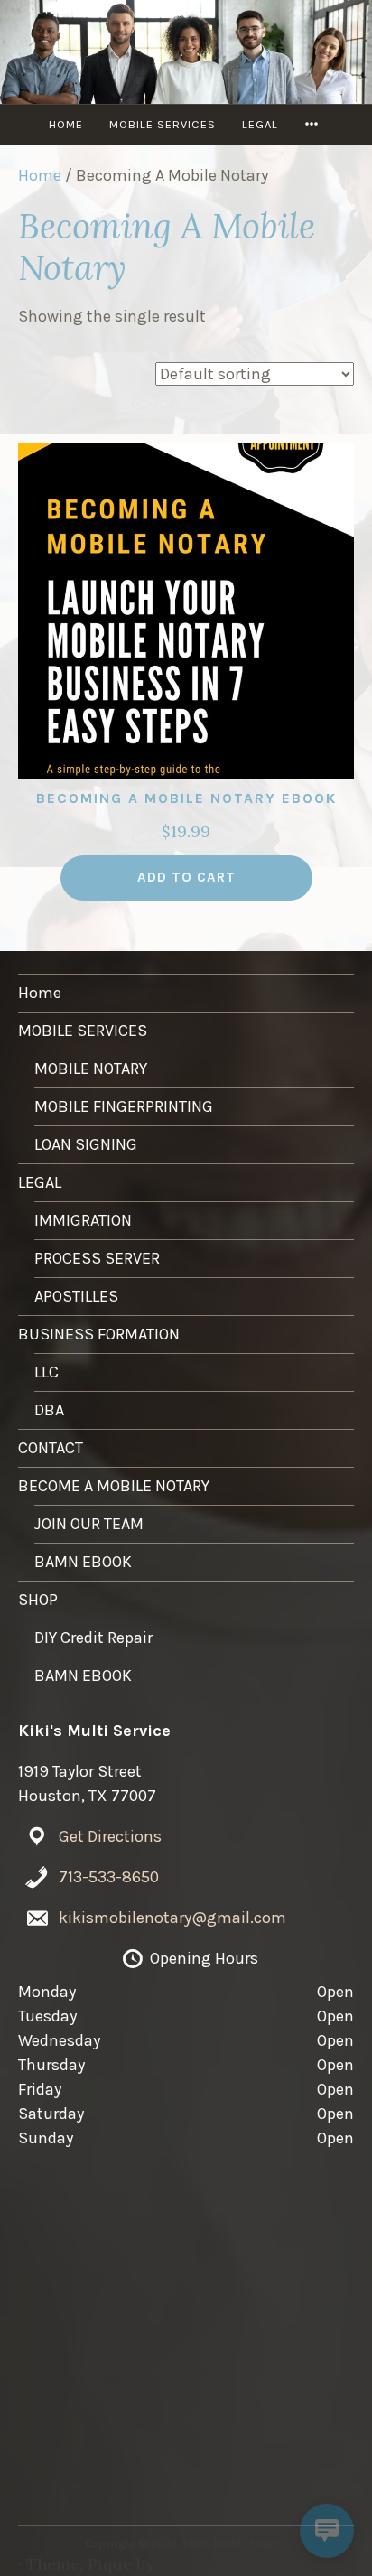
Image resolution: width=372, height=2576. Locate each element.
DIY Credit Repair (93, 1638)
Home (66, 124)
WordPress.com (220, 2564)
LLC (46, 1372)
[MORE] (314, 124)
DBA (49, 1410)
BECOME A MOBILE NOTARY (114, 1486)
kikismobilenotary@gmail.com (172, 1918)
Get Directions (110, 1836)
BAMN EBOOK (83, 1562)
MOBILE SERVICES (163, 124)
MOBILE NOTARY (91, 1069)
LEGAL (260, 124)
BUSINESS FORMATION (99, 1334)
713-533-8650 (109, 1877)
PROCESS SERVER (97, 1258)
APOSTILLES (76, 1296)
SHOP (38, 1600)
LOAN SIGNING (86, 1144)
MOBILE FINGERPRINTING (124, 1106)
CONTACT (51, 1448)
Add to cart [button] (186, 877)
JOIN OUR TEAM (89, 1524)
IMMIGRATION (83, 1220)
